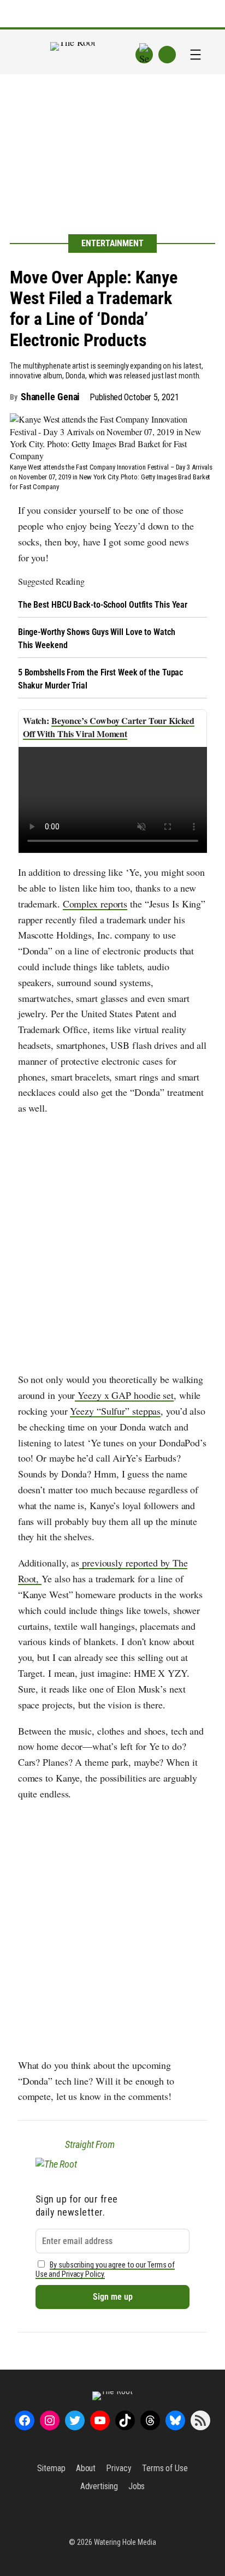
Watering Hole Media (125, 2542)
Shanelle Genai (51, 397)
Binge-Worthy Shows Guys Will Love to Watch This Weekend (97, 639)
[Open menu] (196, 55)
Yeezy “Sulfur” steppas (115, 1411)
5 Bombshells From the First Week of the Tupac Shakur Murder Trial (101, 679)
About (86, 2468)
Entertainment (112, 243)
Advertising (99, 2486)
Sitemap (51, 2468)
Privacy (119, 2468)
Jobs (137, 2486)
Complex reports (95, 904)
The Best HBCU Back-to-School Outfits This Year (103, 605)
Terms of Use (165, 2468)
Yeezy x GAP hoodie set (124, 1395)
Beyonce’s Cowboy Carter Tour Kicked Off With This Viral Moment (109, 727)
